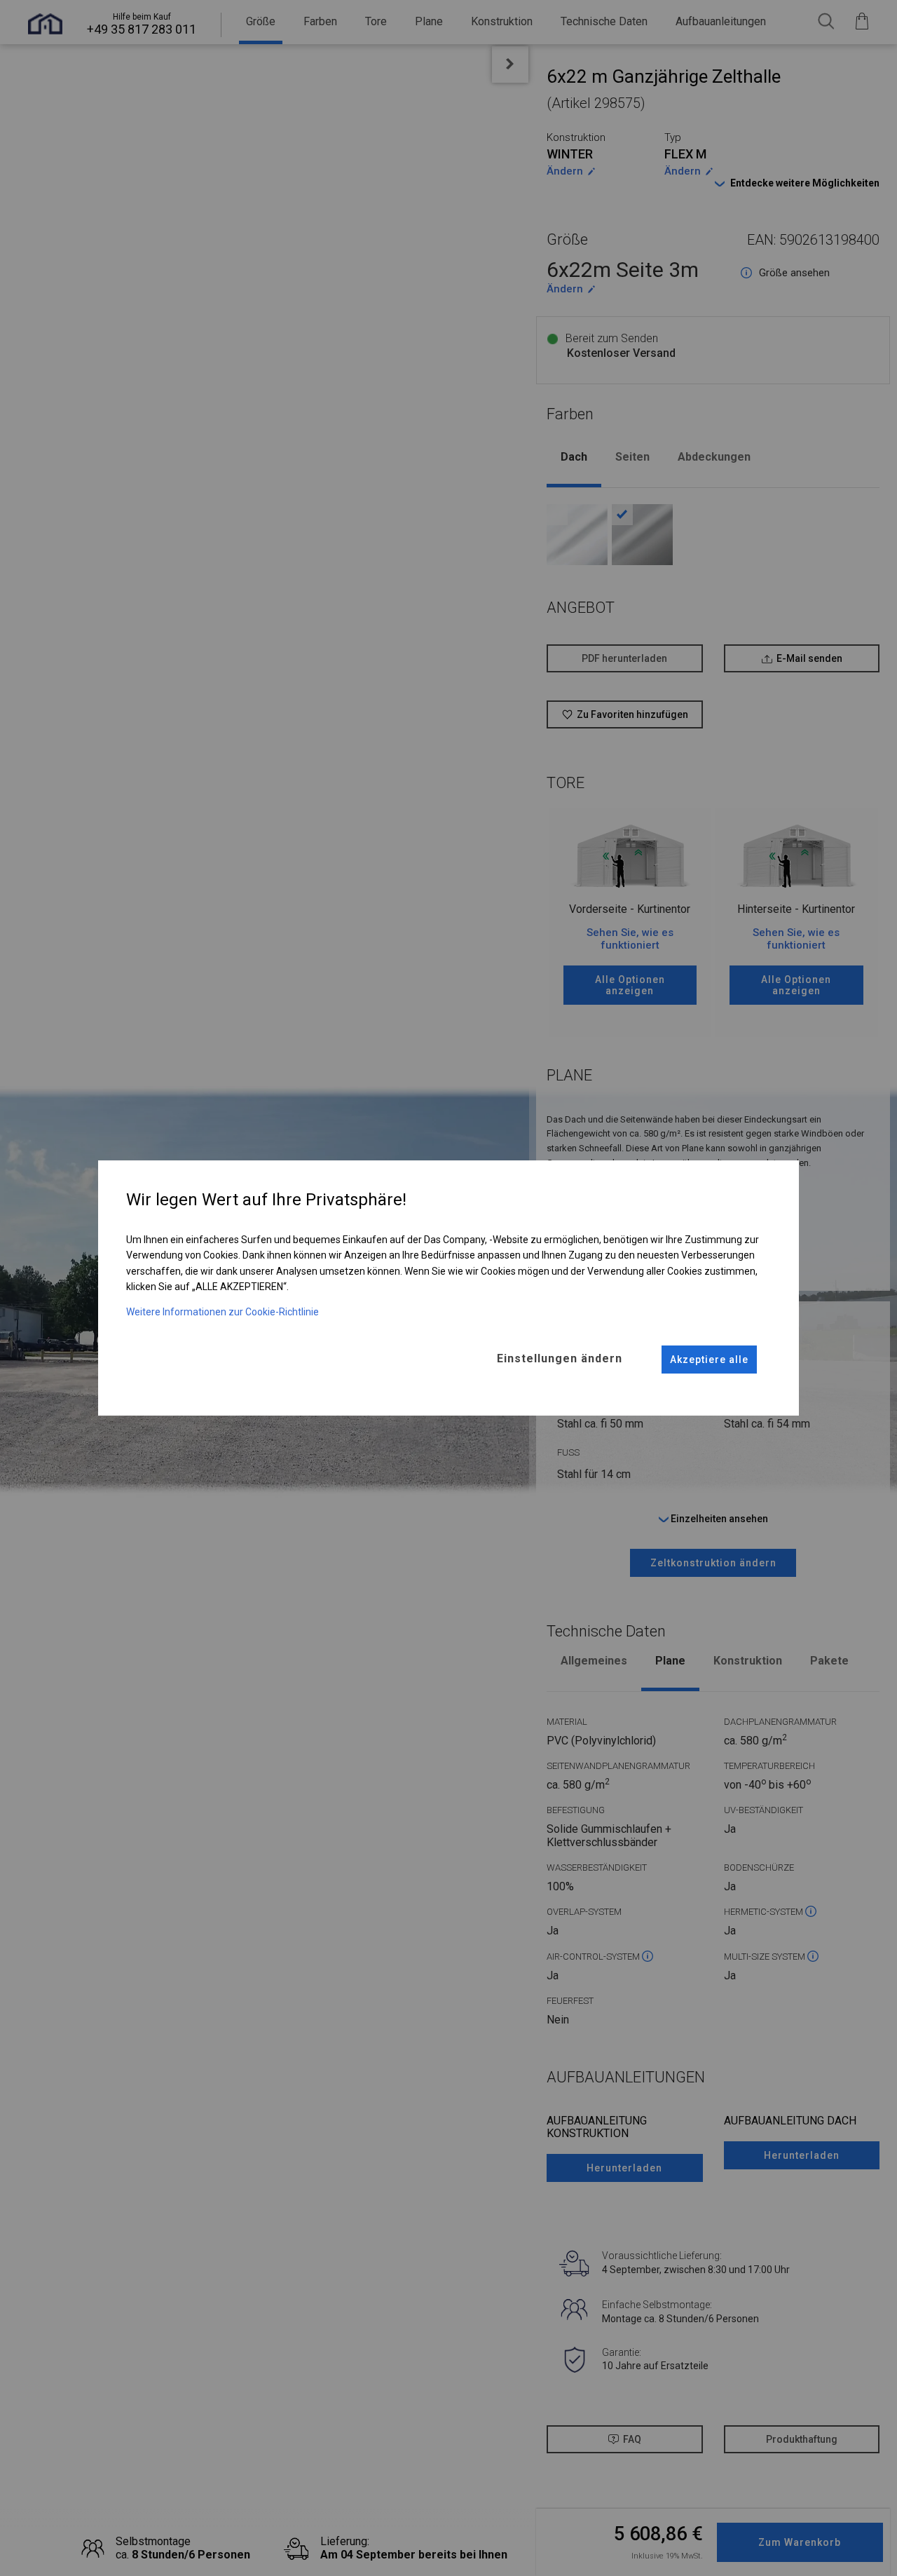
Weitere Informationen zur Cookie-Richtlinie (222, 1312)
